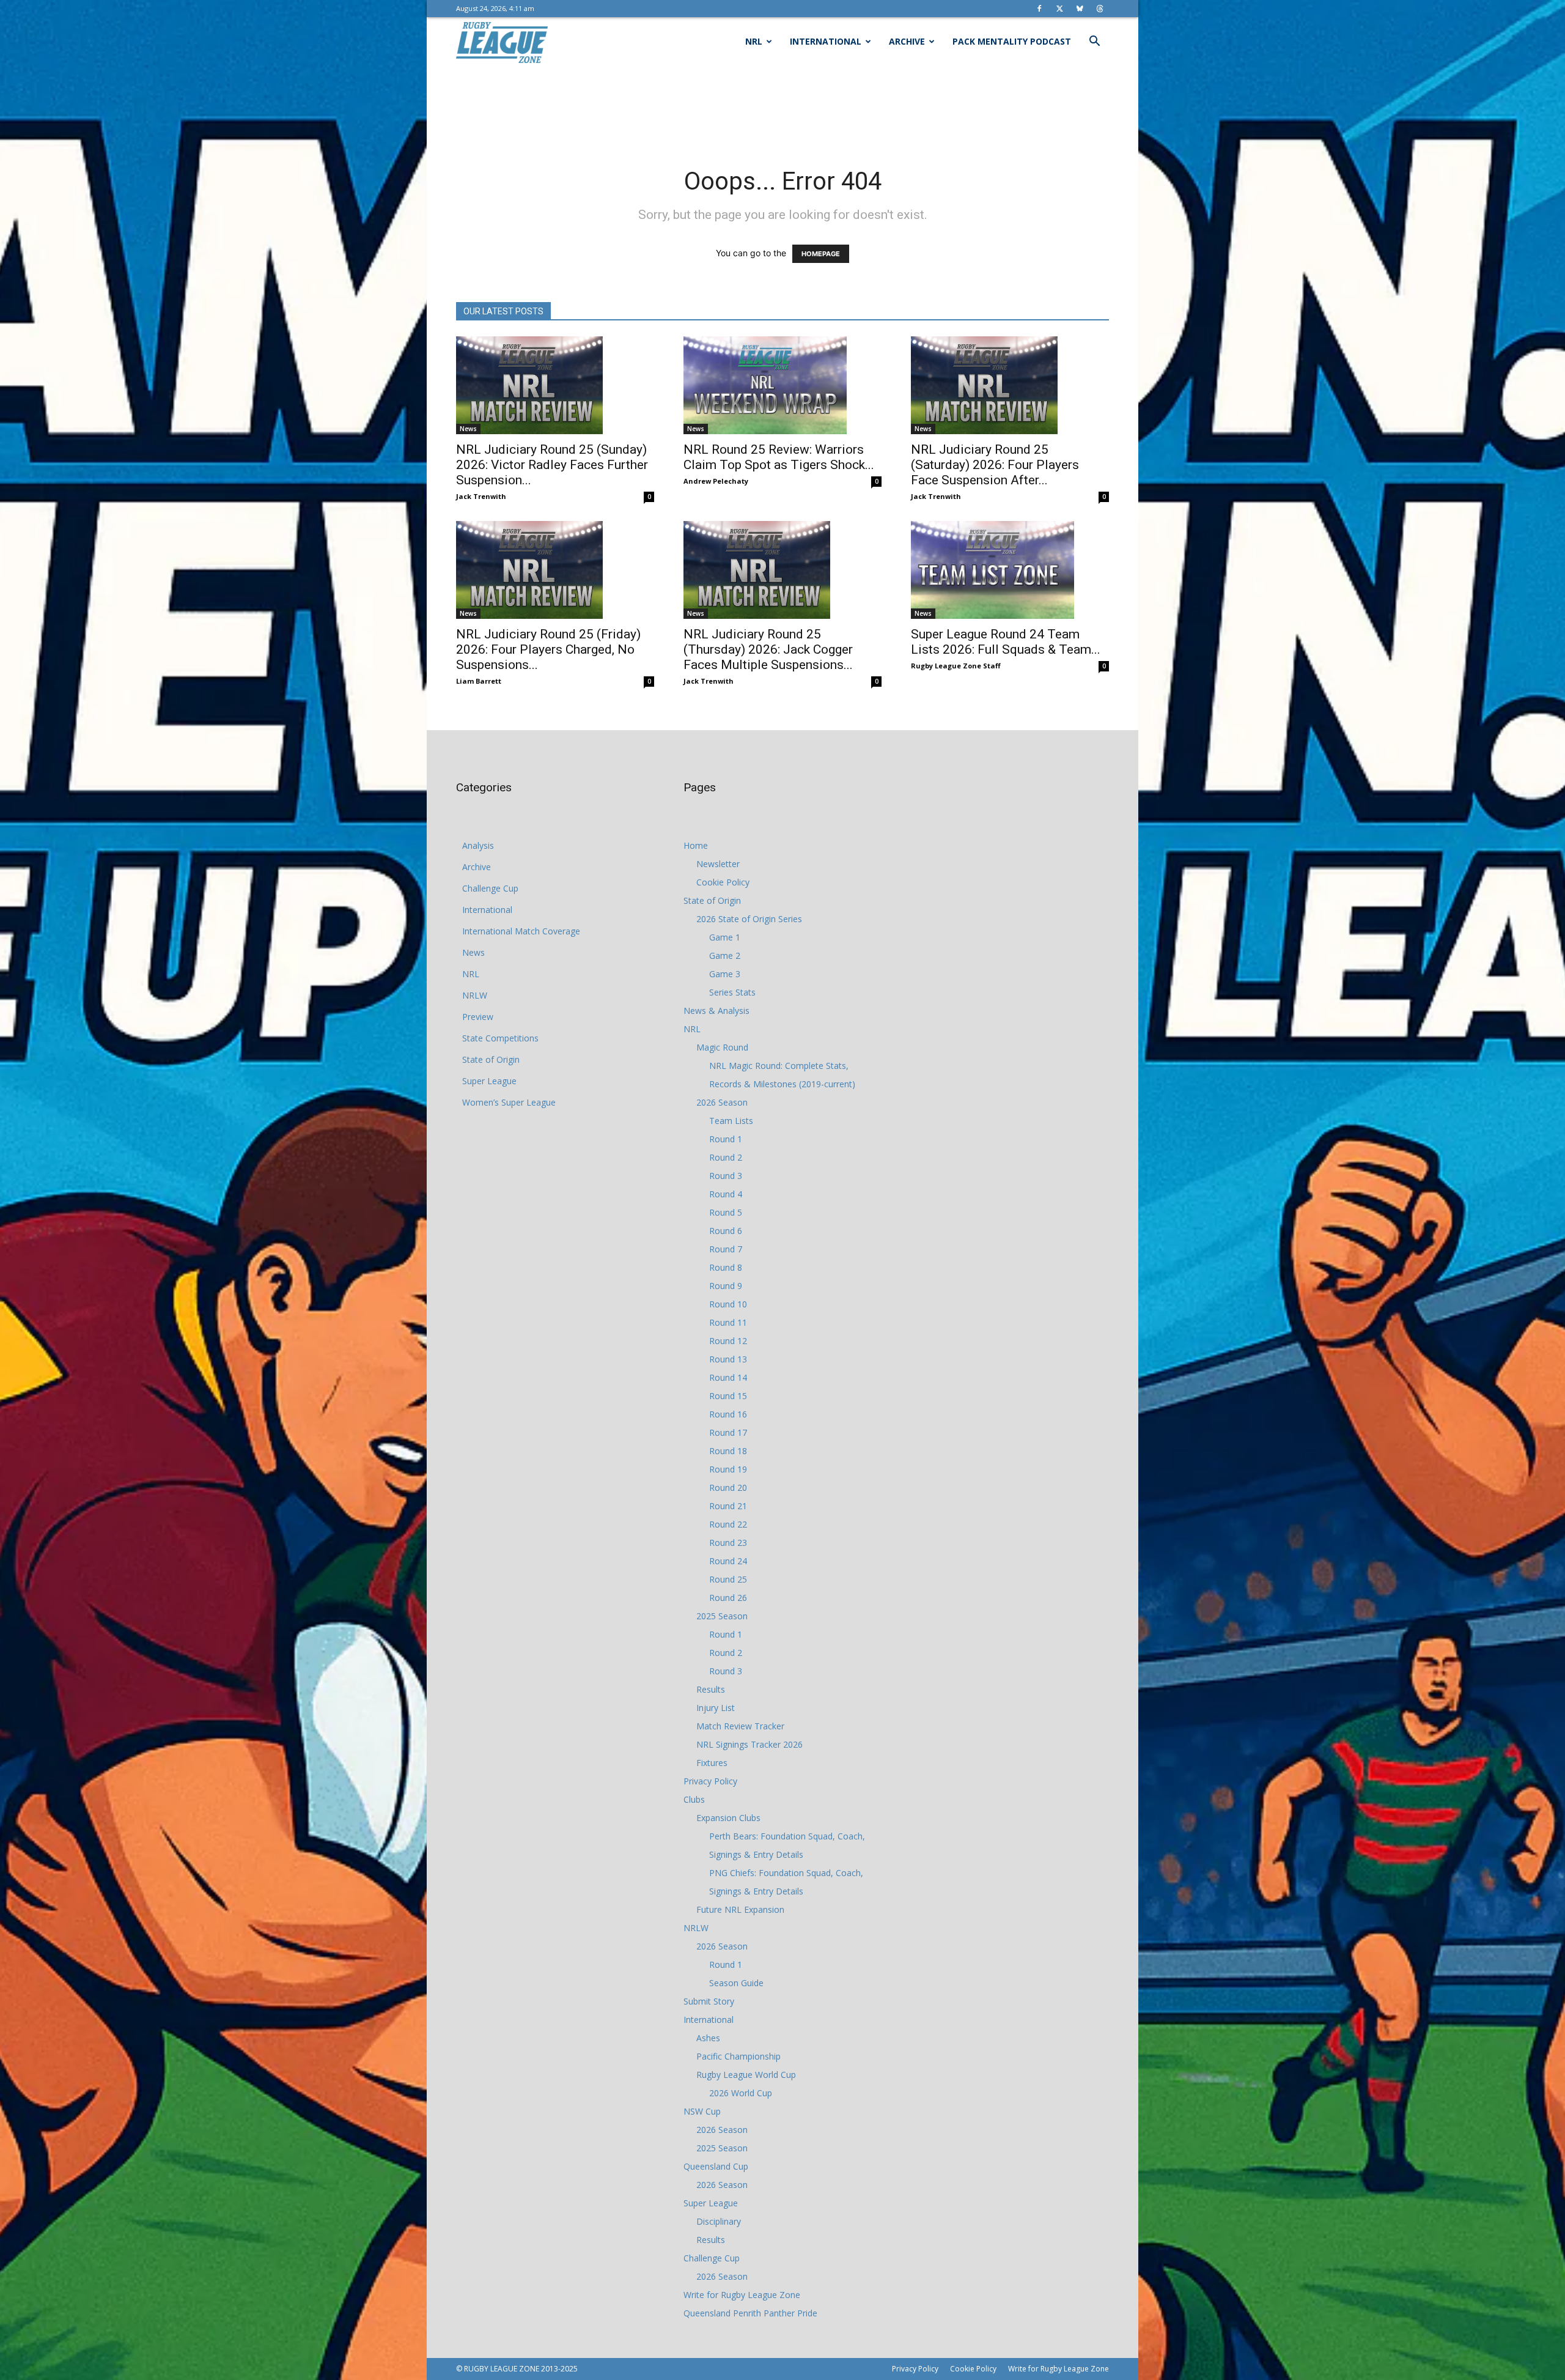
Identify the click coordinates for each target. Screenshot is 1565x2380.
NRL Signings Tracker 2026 (749, 1744)
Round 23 (728, 1543)
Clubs (694, 1799)
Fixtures (712, 1763)
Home (696, 845)
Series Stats (732, 992)
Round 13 (728, 1359)
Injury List (716, 1708)
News (468, 429)
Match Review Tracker (740, 1726)
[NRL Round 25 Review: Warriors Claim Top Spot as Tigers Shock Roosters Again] (782, 385)
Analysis (478, 845)
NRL (754, 41)
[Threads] (1100, 9)
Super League (489, 1081)
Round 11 (728, 1322)
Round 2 (726, 1157)
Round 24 (728, 1561)
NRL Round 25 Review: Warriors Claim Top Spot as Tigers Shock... (779, 457)
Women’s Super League (509, 1102)
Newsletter (718, 864)
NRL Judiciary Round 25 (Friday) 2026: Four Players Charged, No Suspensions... (548, 649)
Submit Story (709, 2001)
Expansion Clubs (728, 1818)
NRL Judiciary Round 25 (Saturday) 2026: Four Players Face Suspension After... (995, 465)
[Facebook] (1039, 9)
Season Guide (736, 1983)
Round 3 (726, 1176)
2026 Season (722, 1102)
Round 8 (726, 1267)
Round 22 (728, 1524)
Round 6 (726, 1231)
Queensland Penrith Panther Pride (750, 2313)
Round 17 (728, 1432)
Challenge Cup (490, 888)
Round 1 (726, 1139)
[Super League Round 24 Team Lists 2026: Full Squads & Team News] (1010, 570)
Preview (478, 1017)
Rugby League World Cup (746, 2075)
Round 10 (728, 1304)
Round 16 (728, 1414)
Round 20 (728, 1487)
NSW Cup (702, 2111)
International (826, 41)
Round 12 (728, 1341)
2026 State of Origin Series (749, 919)
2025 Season (722, 1616)
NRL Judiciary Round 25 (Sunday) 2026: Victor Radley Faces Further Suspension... (552, 465)
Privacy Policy (710, 1781)
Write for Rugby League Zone (742, 2295)
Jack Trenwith (481, 496)
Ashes (708, 2038)
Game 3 (725, 974)
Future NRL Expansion (740, 1909)
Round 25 (728, 1579)
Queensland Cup (716, 2166)
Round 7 (726, 1249)
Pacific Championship (738, 2056)
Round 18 (728, 1451)
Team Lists (731, 1121)
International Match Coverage (521, 931)
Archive (907, 41)
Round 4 (726, 1194)
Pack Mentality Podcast (1012, 41)
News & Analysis (716, 1011)
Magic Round (722, 1047)
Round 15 (728, 1396)
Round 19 (728, 1469)
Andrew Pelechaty (716, 481)
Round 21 (728, 1506)
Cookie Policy (723, 882)
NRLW (475, 995)
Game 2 (725, 955)
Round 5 (726, 1212)
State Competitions (500, 1038)
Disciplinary (719, 2221)
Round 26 (728, 1598)
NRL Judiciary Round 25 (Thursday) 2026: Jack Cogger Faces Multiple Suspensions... (768, 649)
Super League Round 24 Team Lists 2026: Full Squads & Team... (1006, 642)
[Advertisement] (782, 108)
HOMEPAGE (821, 254)
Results (711, 1689)
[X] (1059, 9)
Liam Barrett (479, 681)
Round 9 (726, 1286)
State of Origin (491, 1059)
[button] (1094, 42)
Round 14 (728, 1377)
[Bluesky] (1080, 9)
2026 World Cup (741, 2093)
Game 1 (725, 937)
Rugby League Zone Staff (956, 666)
